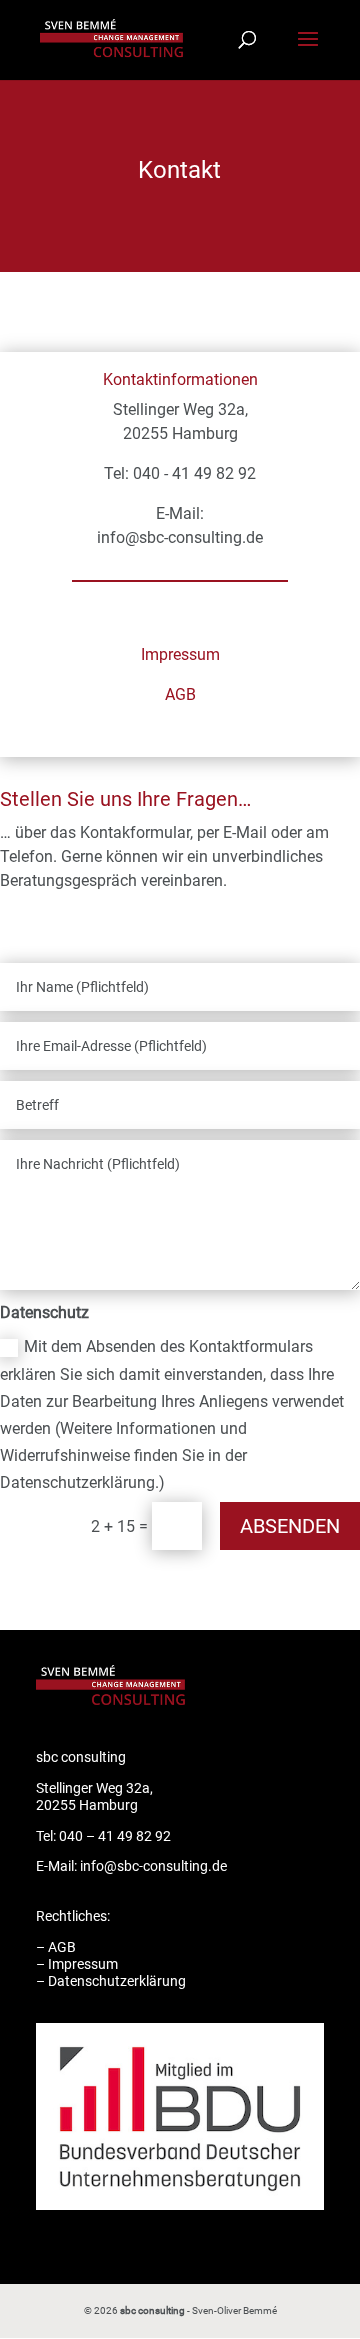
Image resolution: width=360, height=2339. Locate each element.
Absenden (290, 1526)
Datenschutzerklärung (117, 1981)
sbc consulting (152, 2310)
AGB (180, 694)
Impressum (180, 654)
